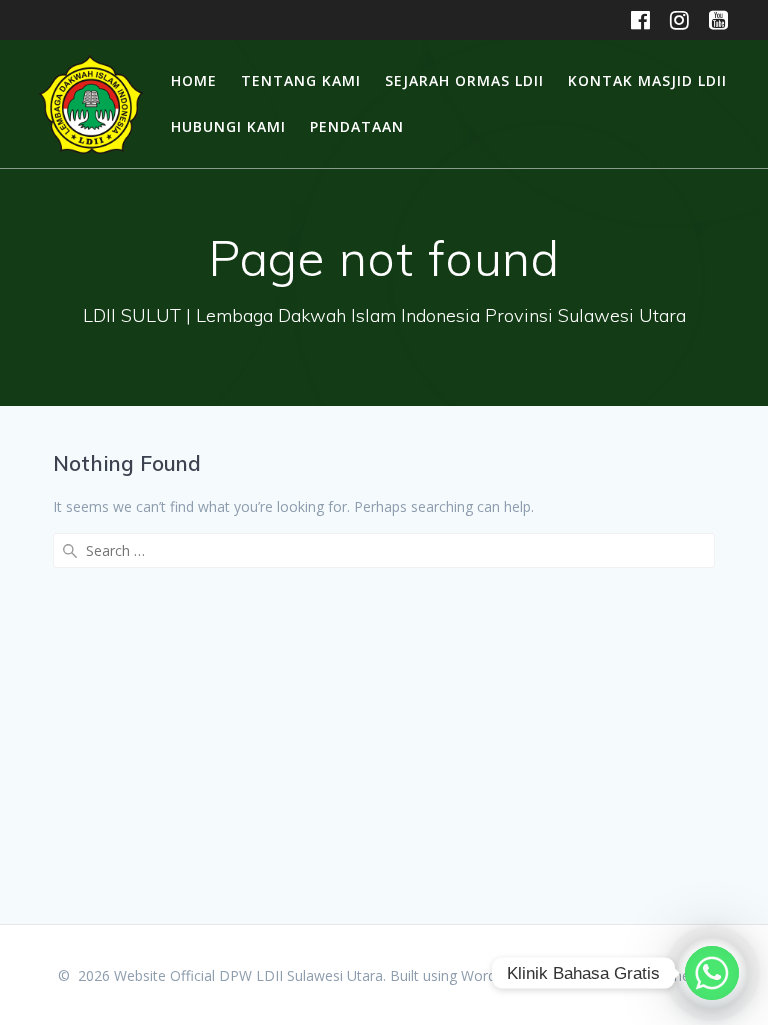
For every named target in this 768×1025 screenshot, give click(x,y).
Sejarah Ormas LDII (464, 80)
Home (194, 80)
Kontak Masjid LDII (647, 80)
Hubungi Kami (228, 126)
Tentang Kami (301, 80)
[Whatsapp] (712, 973)
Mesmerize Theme (650, 975)
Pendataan (357, 126)
